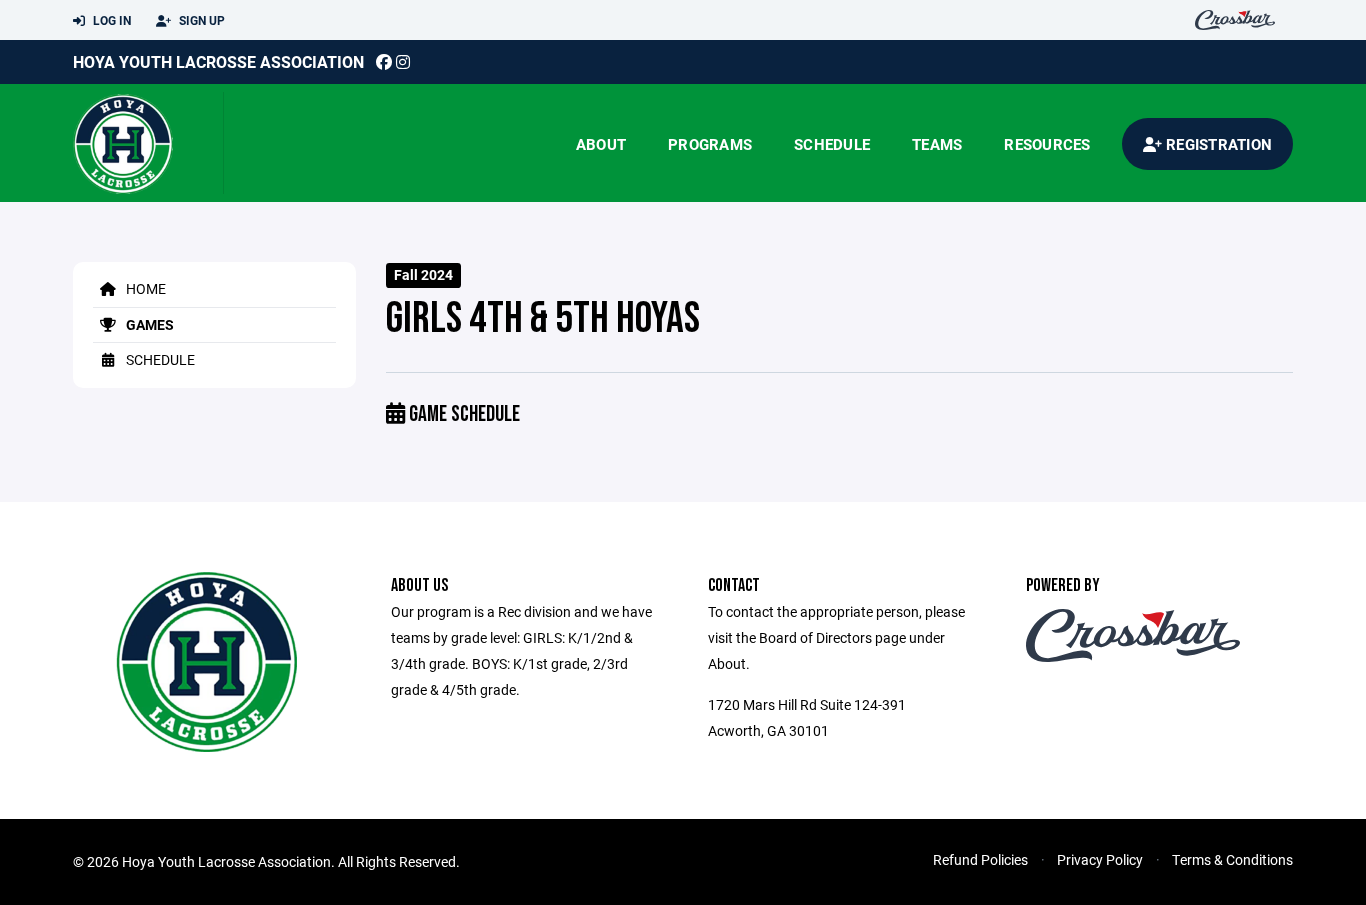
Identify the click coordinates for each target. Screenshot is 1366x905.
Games (148, 324)
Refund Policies (980, 859)
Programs (710, 144)
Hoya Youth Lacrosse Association (218, 61)
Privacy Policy (1100, 859)
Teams (937, 144)
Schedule (832, 144)
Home (144, 288)
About (601, 144)
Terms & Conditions (1232, 859)
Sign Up (200, 20)
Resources (1047, 144)
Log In (110, 20)
